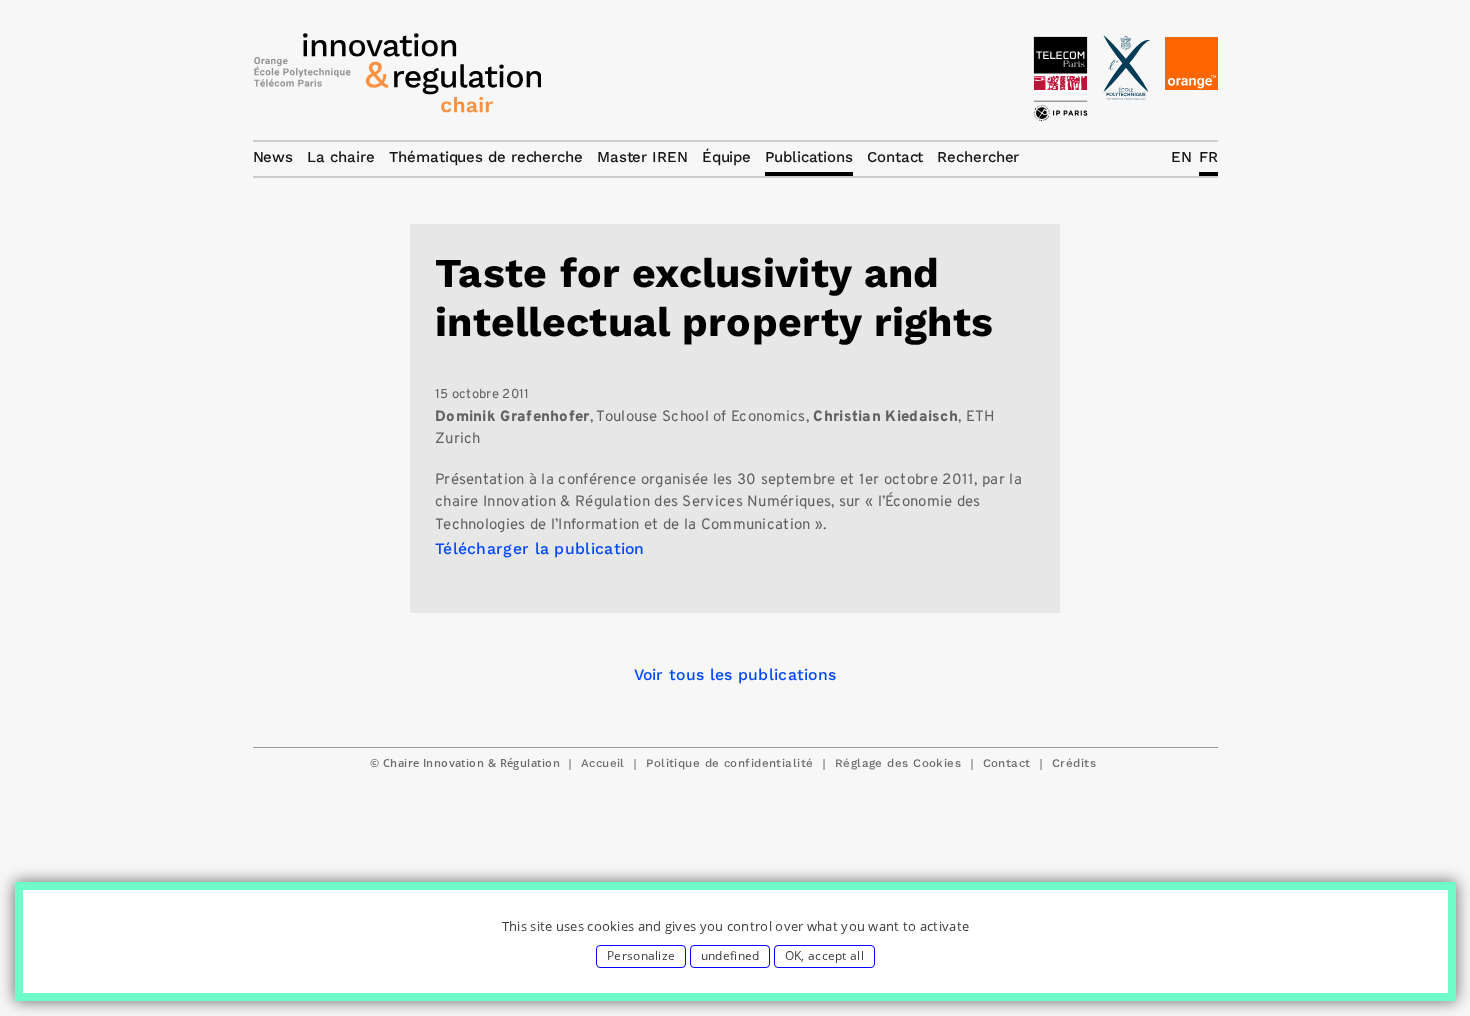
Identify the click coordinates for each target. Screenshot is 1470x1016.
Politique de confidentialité (729, 763)
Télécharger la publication (540, 548)
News (273, 157)
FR (1208, 157)
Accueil (603, 763)
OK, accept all (824, 955)
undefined (730, 955)
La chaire (341, 157)
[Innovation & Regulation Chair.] (398, 78)
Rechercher (978, 157)
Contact (1007, 763)
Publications (809, 157)
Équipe (726, 157)
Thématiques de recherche (486, 157)
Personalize (641, 955)
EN (1181, 157)
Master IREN (642, 157)
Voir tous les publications (735, 674)
